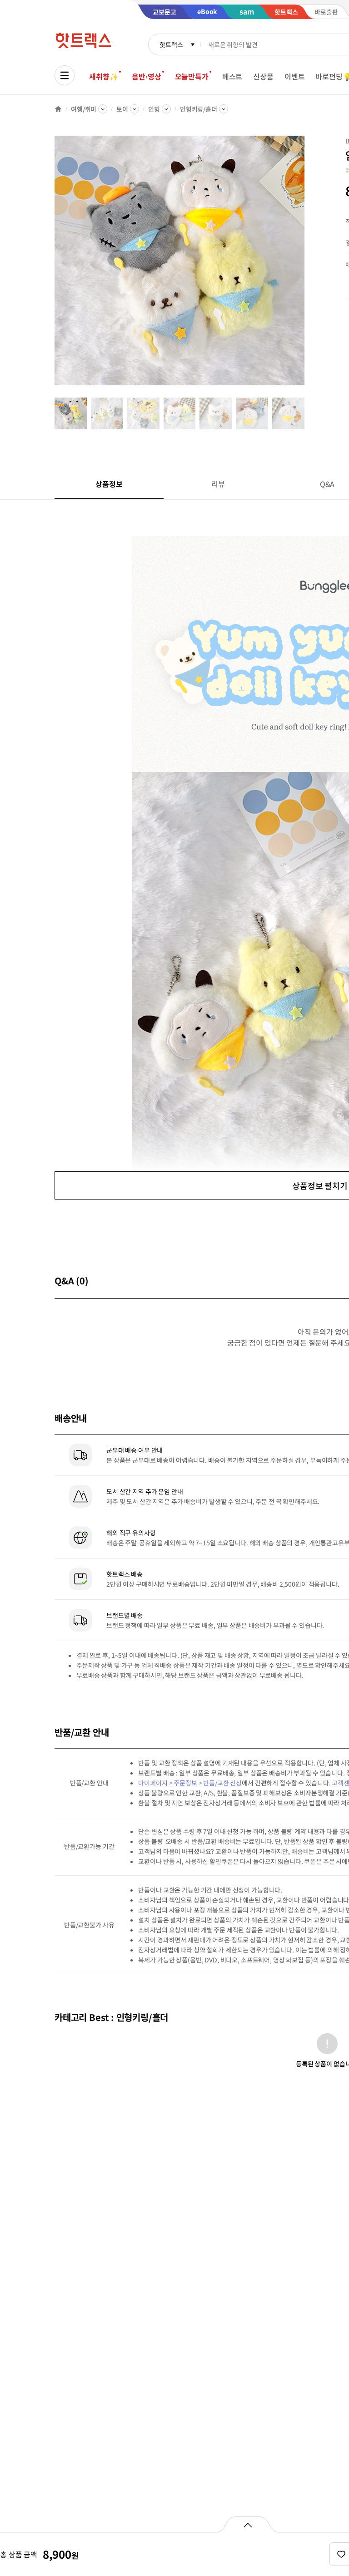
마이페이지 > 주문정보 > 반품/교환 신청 (190, 1783)
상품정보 (109, 484)
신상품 (263, 76)
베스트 (232, 76)
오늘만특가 (192, 76)
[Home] (58, 109)
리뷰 (218, 484)
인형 (154, 109)
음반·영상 (146, 76)
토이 (122, 109)
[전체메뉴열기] (65, 75)
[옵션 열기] (247, 2524)
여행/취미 (84, 109)
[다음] (307, 265)
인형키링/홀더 (199, 109)
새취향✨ (104, 76)
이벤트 (295, 76)
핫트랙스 (171, 44)
